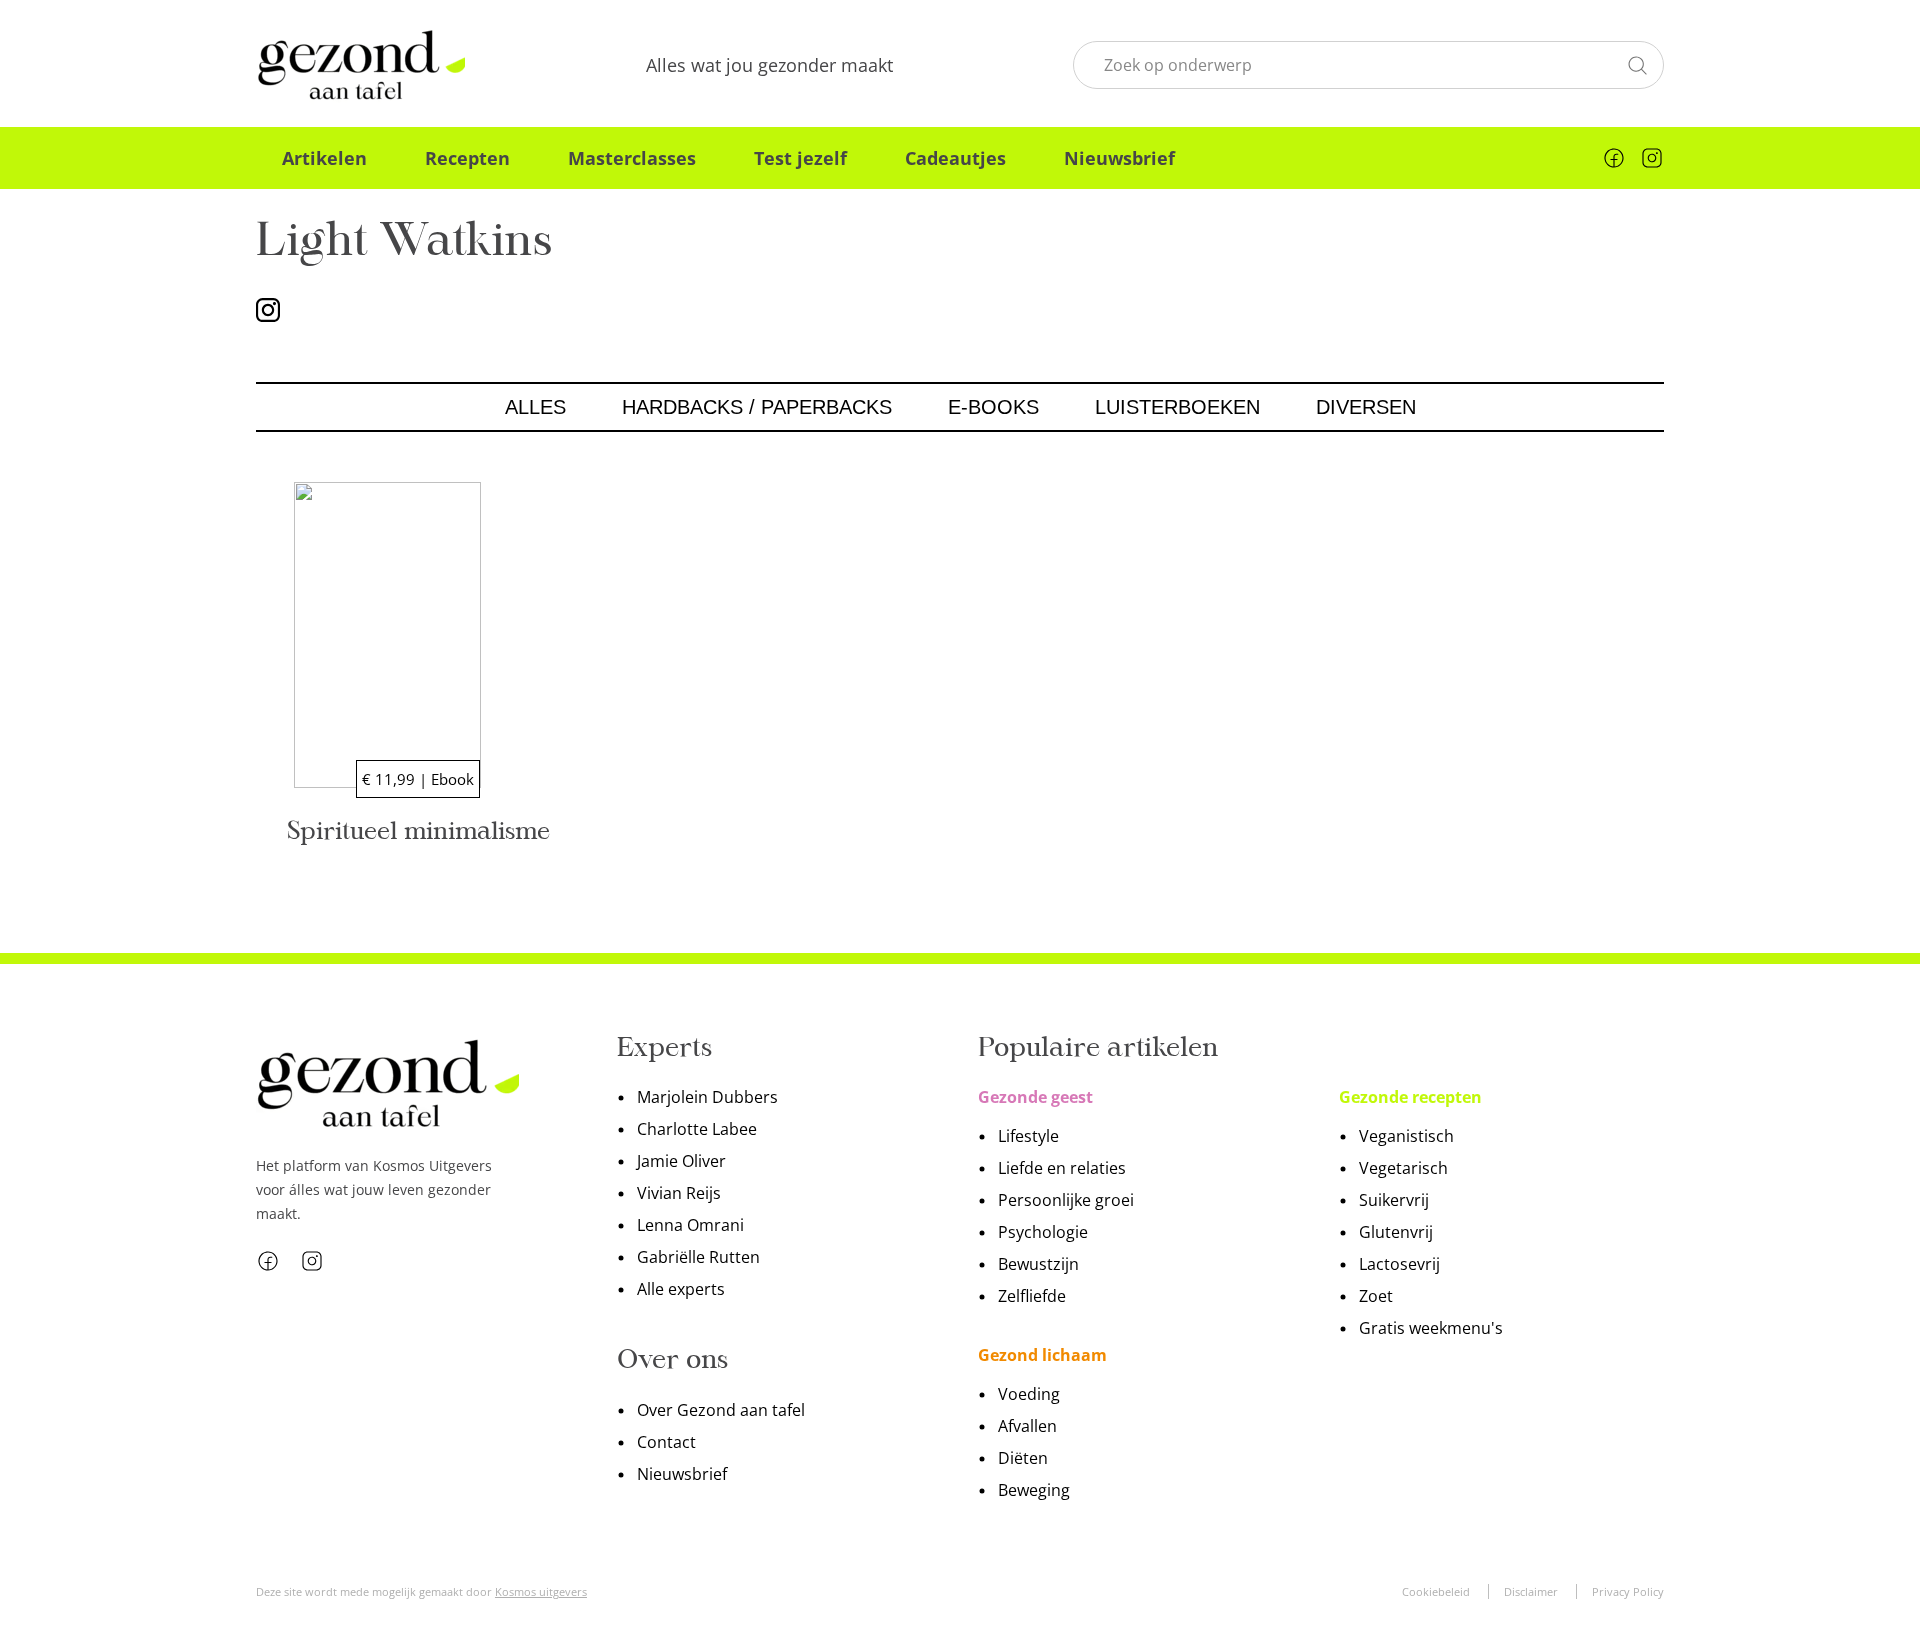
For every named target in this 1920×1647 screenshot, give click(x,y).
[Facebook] (1614, 158)
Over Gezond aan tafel (721, 1410)
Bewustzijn (1038, 1264)
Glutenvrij (1396, 1232)
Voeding (1029, 1394)
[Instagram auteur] (268, 309)
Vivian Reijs (679, 1193)
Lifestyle (1028, 1136)
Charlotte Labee (697, 1129)
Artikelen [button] (324, 158)
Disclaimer (1531, 1591)
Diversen (1366, 407)
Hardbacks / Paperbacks (757, 407)
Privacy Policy (1628, 1591)
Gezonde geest (1035, 1097)
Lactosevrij (1399, 1264)
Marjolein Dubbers (707, 1097)
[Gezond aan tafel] (360, 65)
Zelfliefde (1032, 1296)
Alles (535, 407)
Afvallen (1027, 1426)
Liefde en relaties (1062, 1168)
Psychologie (1043, 1232)
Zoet (1376, 1296)
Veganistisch (1406, 1136)
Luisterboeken (1177, 407)
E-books (993, 407)
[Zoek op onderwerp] (1637, 63)
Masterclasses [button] (632, 158)
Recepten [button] (467, 158)
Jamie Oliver (681, 1161)
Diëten (1023, 1458)
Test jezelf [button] (800, 158)
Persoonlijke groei (1066, 1200)
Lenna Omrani (690, 1225)
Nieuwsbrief (1119, 158)
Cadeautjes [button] (955, 158)
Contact (666, 1442)
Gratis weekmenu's (1431, 1328)
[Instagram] (1652, 158)
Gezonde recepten (1410, 1097)
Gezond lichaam (1042, 1355)
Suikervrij (1394, 1200)
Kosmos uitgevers (541, 1591)
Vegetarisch (1403, 1168)
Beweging (1034, 1490)
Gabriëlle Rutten (698, 1257)
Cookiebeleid (1436, 1591)
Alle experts (681, 1289)
